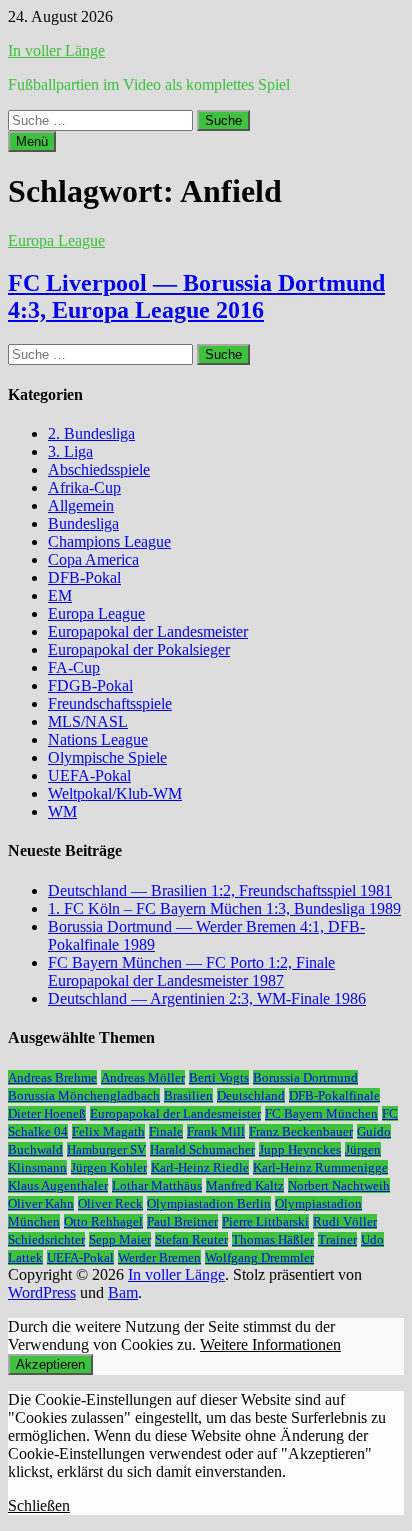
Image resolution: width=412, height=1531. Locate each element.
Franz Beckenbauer (301, 1131)
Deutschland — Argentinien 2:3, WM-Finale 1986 (207, 998)
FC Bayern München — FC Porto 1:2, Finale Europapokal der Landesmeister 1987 (191, 971)
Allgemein (81, 505)
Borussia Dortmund (305, 1077)
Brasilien (188, 1095)
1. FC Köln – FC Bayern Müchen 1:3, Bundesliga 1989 (224, 908)
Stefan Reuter (191, 1239)
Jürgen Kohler (109, 1167)
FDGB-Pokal (90, 685)
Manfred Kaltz (245, 1185)
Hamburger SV (106, 1149)
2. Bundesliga (91, 433)
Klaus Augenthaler (58, 1185)
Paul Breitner (182, 1221)
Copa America (93, 559)
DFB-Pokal (84, 577)
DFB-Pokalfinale (334, 1095)
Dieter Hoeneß (47, 1113)
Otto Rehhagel (103, 1221)
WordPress (42, 1292)
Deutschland (251, 1095)
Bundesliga (83, 523)
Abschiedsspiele (99, 469)
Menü (32, 141)
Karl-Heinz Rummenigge (320, 1167)
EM (60, 595)
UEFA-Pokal (89, 775)
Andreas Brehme (52, 1077)
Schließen (39, 1505)
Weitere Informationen (270, 1344)
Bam (123, 1292)
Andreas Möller (143, 1077)
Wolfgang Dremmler (259, 1257)
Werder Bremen (159, 1257)
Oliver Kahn (41, 1203)
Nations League (98, 739)
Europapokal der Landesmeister (148, 631)
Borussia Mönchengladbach (84, 1095)
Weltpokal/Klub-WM (115, 793)
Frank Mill (216, 1131)
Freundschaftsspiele (110, 703)
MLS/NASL (88, 721)
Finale (166, 1131)
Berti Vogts (219, 1077)
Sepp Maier (120, 1239)
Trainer (337, 1239)
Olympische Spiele (107, 757)
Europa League (56, 240)
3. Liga (70, 451)
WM (62, 811)
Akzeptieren (50, 1364)
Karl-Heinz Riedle (200, 1167)
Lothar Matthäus (157, 1185)
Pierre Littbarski (265, 1221)
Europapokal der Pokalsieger (139, 649)
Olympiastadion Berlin (209, 1203)
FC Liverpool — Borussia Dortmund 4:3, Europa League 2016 (196, 296)
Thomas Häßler (273, 1239)
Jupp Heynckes (300, 1149)
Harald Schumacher (202, 1149)
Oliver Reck (110, 1203)
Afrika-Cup (84, 487)
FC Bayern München (321, 1113)
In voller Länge (56, 50)
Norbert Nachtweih (339, 1185)
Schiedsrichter (46, 1239)
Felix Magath (108, 1131)
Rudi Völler (345, 1221)
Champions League (109, 541)
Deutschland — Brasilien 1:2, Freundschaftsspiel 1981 (220, 890)
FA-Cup (74, 667)
